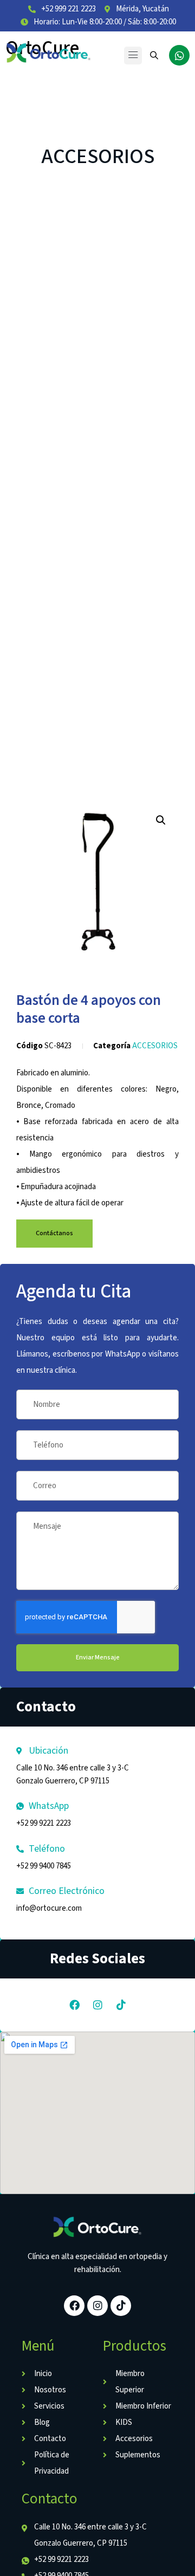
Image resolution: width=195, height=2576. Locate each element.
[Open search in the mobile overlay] (155, 55)
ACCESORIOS (98, 157)
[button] (133, 56)
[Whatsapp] (179, 55)
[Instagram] (97, 2005)
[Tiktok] (121, 2005)
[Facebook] (74, 2005)
